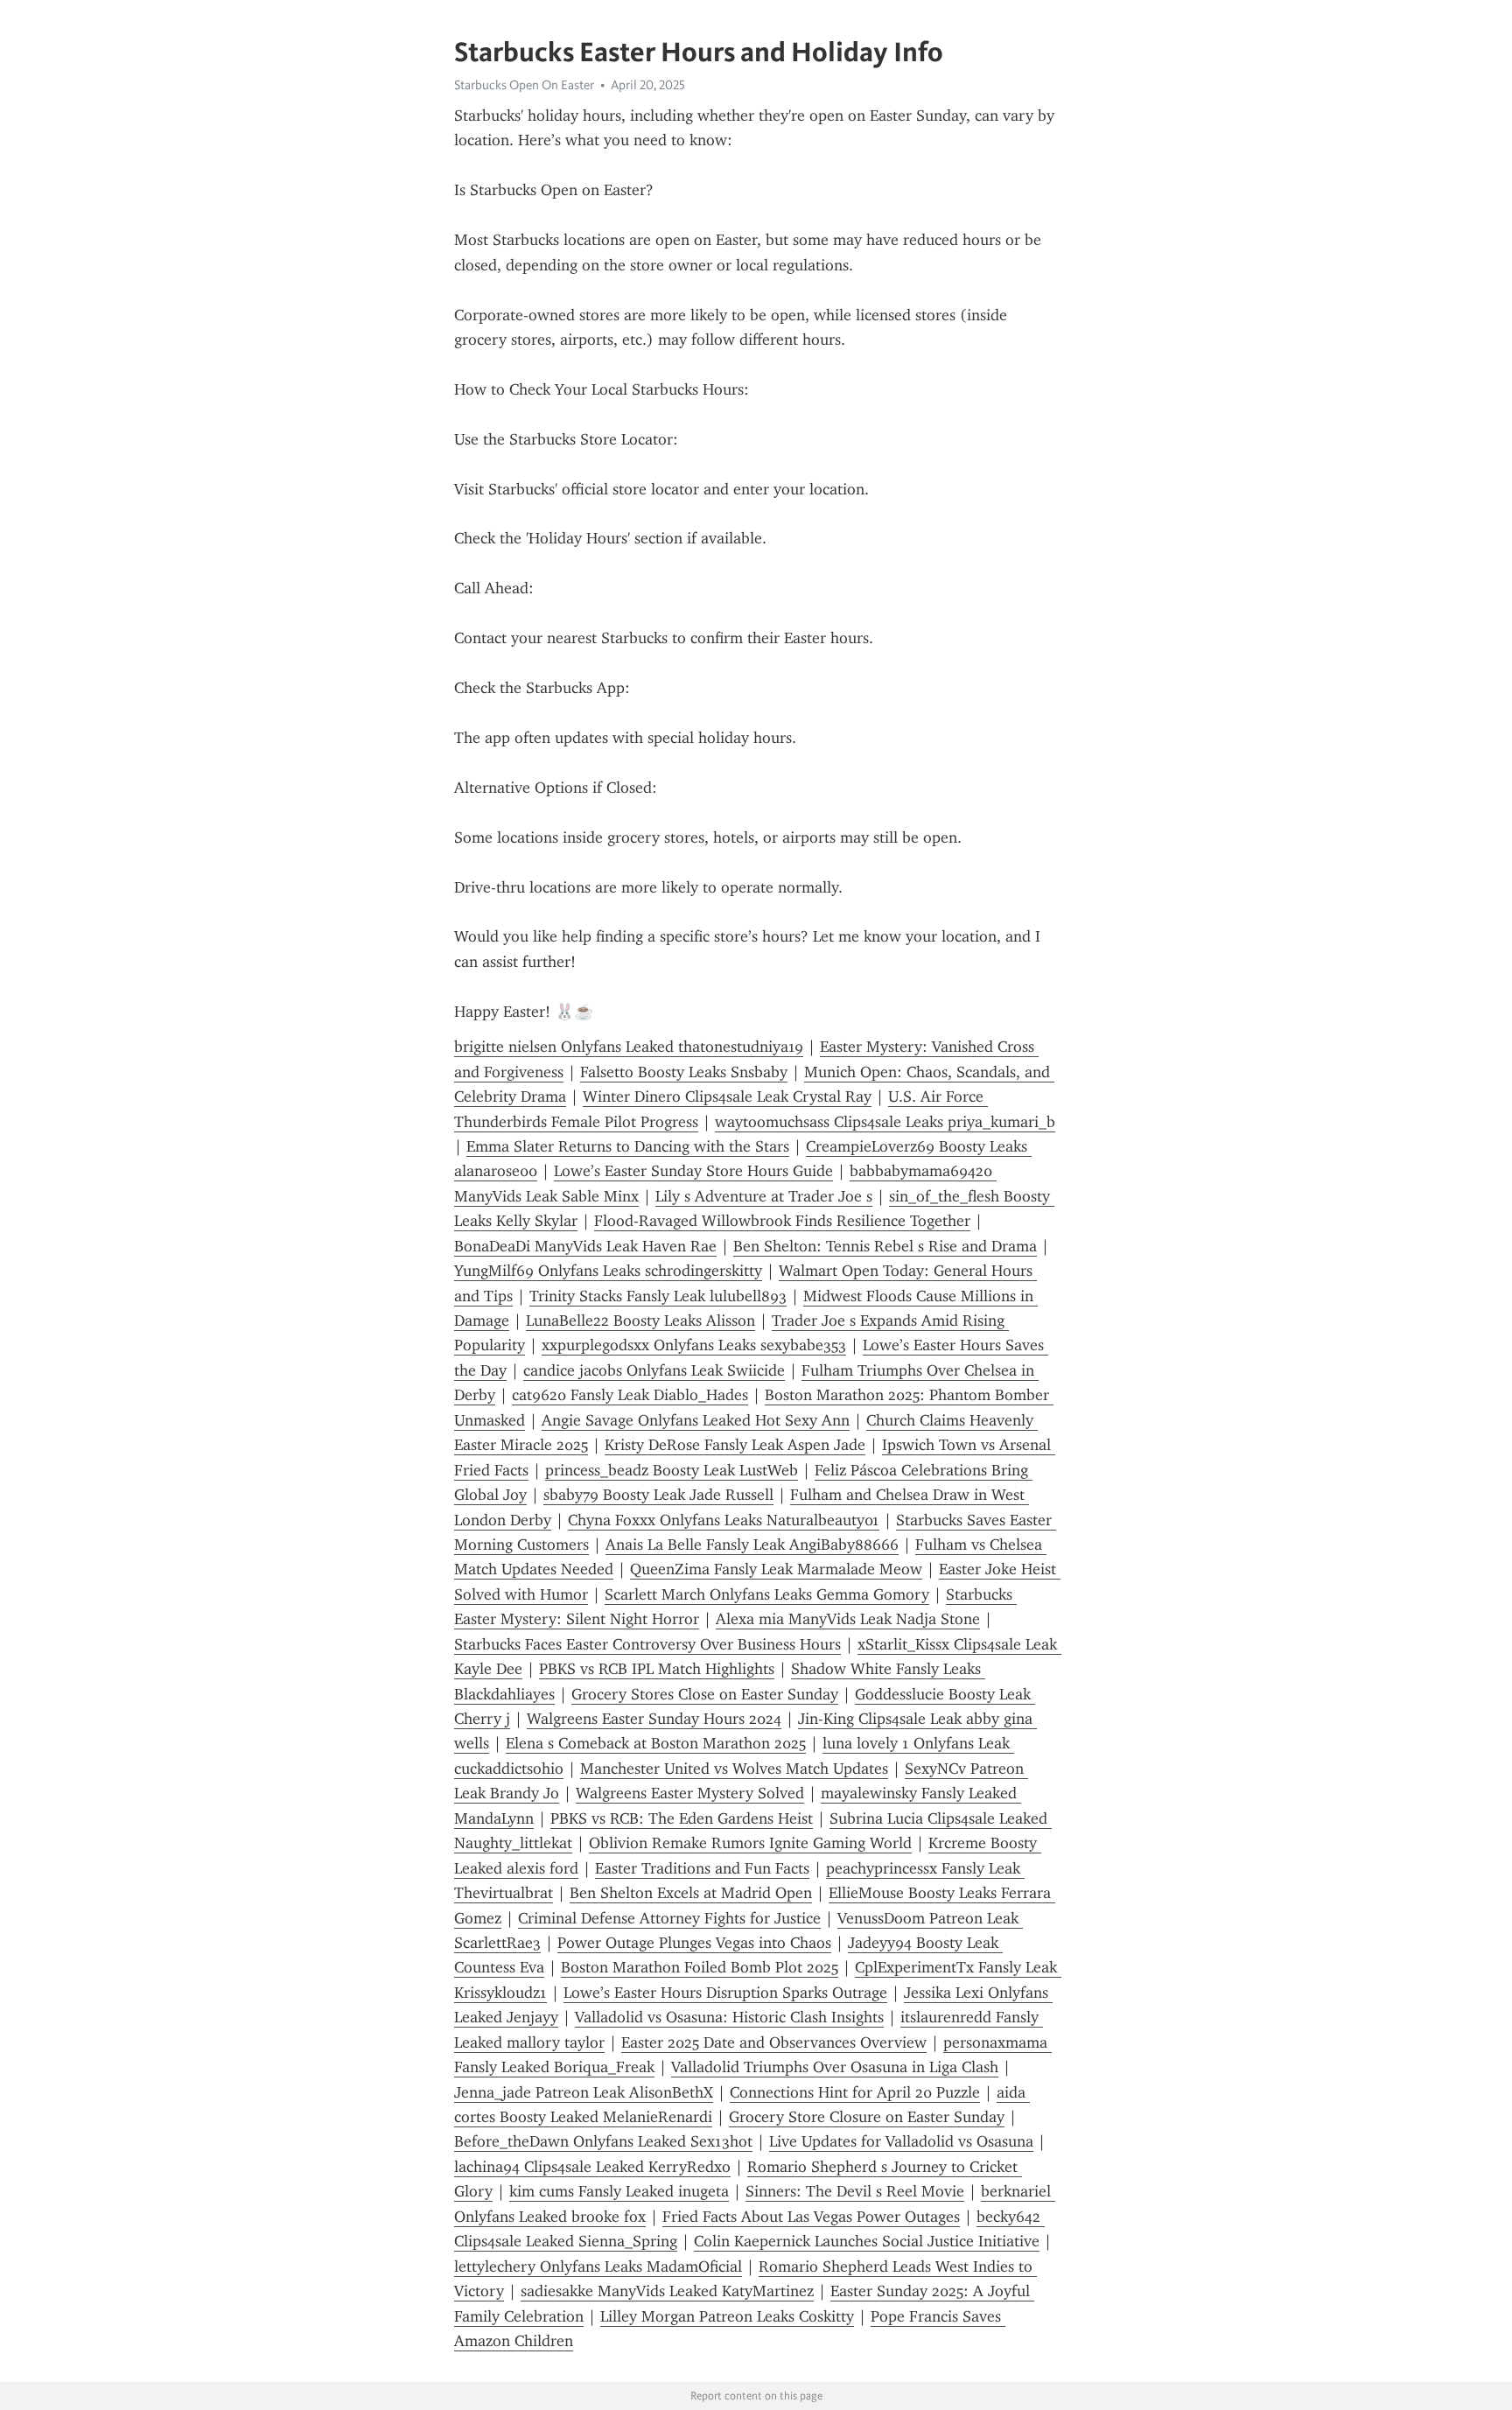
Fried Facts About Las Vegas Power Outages (811, 2217)
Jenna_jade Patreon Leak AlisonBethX (584, 2092)
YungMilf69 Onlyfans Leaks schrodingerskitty (608, 1271)
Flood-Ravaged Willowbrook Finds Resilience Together (782, 1221)
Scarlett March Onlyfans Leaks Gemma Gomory (767, 1594)
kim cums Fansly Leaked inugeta (619, 2191)
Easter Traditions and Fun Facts (702, 1868)
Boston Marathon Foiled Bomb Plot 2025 (700, 1967)
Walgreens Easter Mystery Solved (690, 1793)
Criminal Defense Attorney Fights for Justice (669, 1918)
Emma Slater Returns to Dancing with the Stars (628, 1146)
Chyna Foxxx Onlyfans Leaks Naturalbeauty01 (724, 1520)
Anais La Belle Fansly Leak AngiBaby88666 (752, 1545)
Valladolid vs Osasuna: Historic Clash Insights (729, 2017)
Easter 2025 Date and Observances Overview (774, 2042)
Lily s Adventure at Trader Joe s (764, 1196)
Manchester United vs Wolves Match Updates (734, 1769)
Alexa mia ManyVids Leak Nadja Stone (848, 1619)
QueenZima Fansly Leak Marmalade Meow (776, 1569)
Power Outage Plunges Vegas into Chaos (694, 1943)
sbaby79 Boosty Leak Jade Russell (658, 1495)
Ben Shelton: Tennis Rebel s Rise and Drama (885, 1246)
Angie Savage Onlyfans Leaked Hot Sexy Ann (696, 1420)
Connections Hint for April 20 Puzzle (855, 2092)
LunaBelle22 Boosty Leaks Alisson (640, 1321)
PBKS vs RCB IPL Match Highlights (657, 1669)
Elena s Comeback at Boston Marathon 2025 (656, 1743)
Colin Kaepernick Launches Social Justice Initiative (867, 2241)
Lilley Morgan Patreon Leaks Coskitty (727, 2316)
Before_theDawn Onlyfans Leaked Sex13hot (603, 2141)
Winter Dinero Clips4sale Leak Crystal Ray (727, 1096)
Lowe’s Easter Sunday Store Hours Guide (693, 1171)
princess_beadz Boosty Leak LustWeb (672, 1470)
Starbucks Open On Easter (524, 85)
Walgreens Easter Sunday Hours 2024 (654, 1719)
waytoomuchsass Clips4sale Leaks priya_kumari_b (885, 1122)
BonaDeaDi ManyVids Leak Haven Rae (585, 1246)
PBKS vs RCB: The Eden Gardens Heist (682, 1818)
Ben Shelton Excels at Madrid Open (691, 1893)
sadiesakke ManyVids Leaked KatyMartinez (667, 2291)
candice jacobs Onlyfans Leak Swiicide (654, 1370)
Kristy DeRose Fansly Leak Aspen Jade (735, 1445)
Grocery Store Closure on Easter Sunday (867, 2117)
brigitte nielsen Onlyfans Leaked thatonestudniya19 (629, 1047)
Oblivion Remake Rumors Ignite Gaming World (750, 1843)
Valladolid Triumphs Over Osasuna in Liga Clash (835, 2067)
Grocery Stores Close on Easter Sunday (705, 1694)
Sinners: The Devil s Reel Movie (855, 2191)
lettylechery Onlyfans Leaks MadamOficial (598, 2266)
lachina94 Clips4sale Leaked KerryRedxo (592, 2167)
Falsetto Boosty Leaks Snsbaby (684, 1072)
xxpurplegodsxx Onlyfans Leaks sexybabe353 (694, 1345)
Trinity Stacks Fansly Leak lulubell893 (658, 1296)
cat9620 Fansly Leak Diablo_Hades (630, 1395)
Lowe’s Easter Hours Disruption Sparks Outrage (725, 1993)
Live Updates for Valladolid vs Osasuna (901, 2141)
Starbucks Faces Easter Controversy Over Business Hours (647, 1644)
